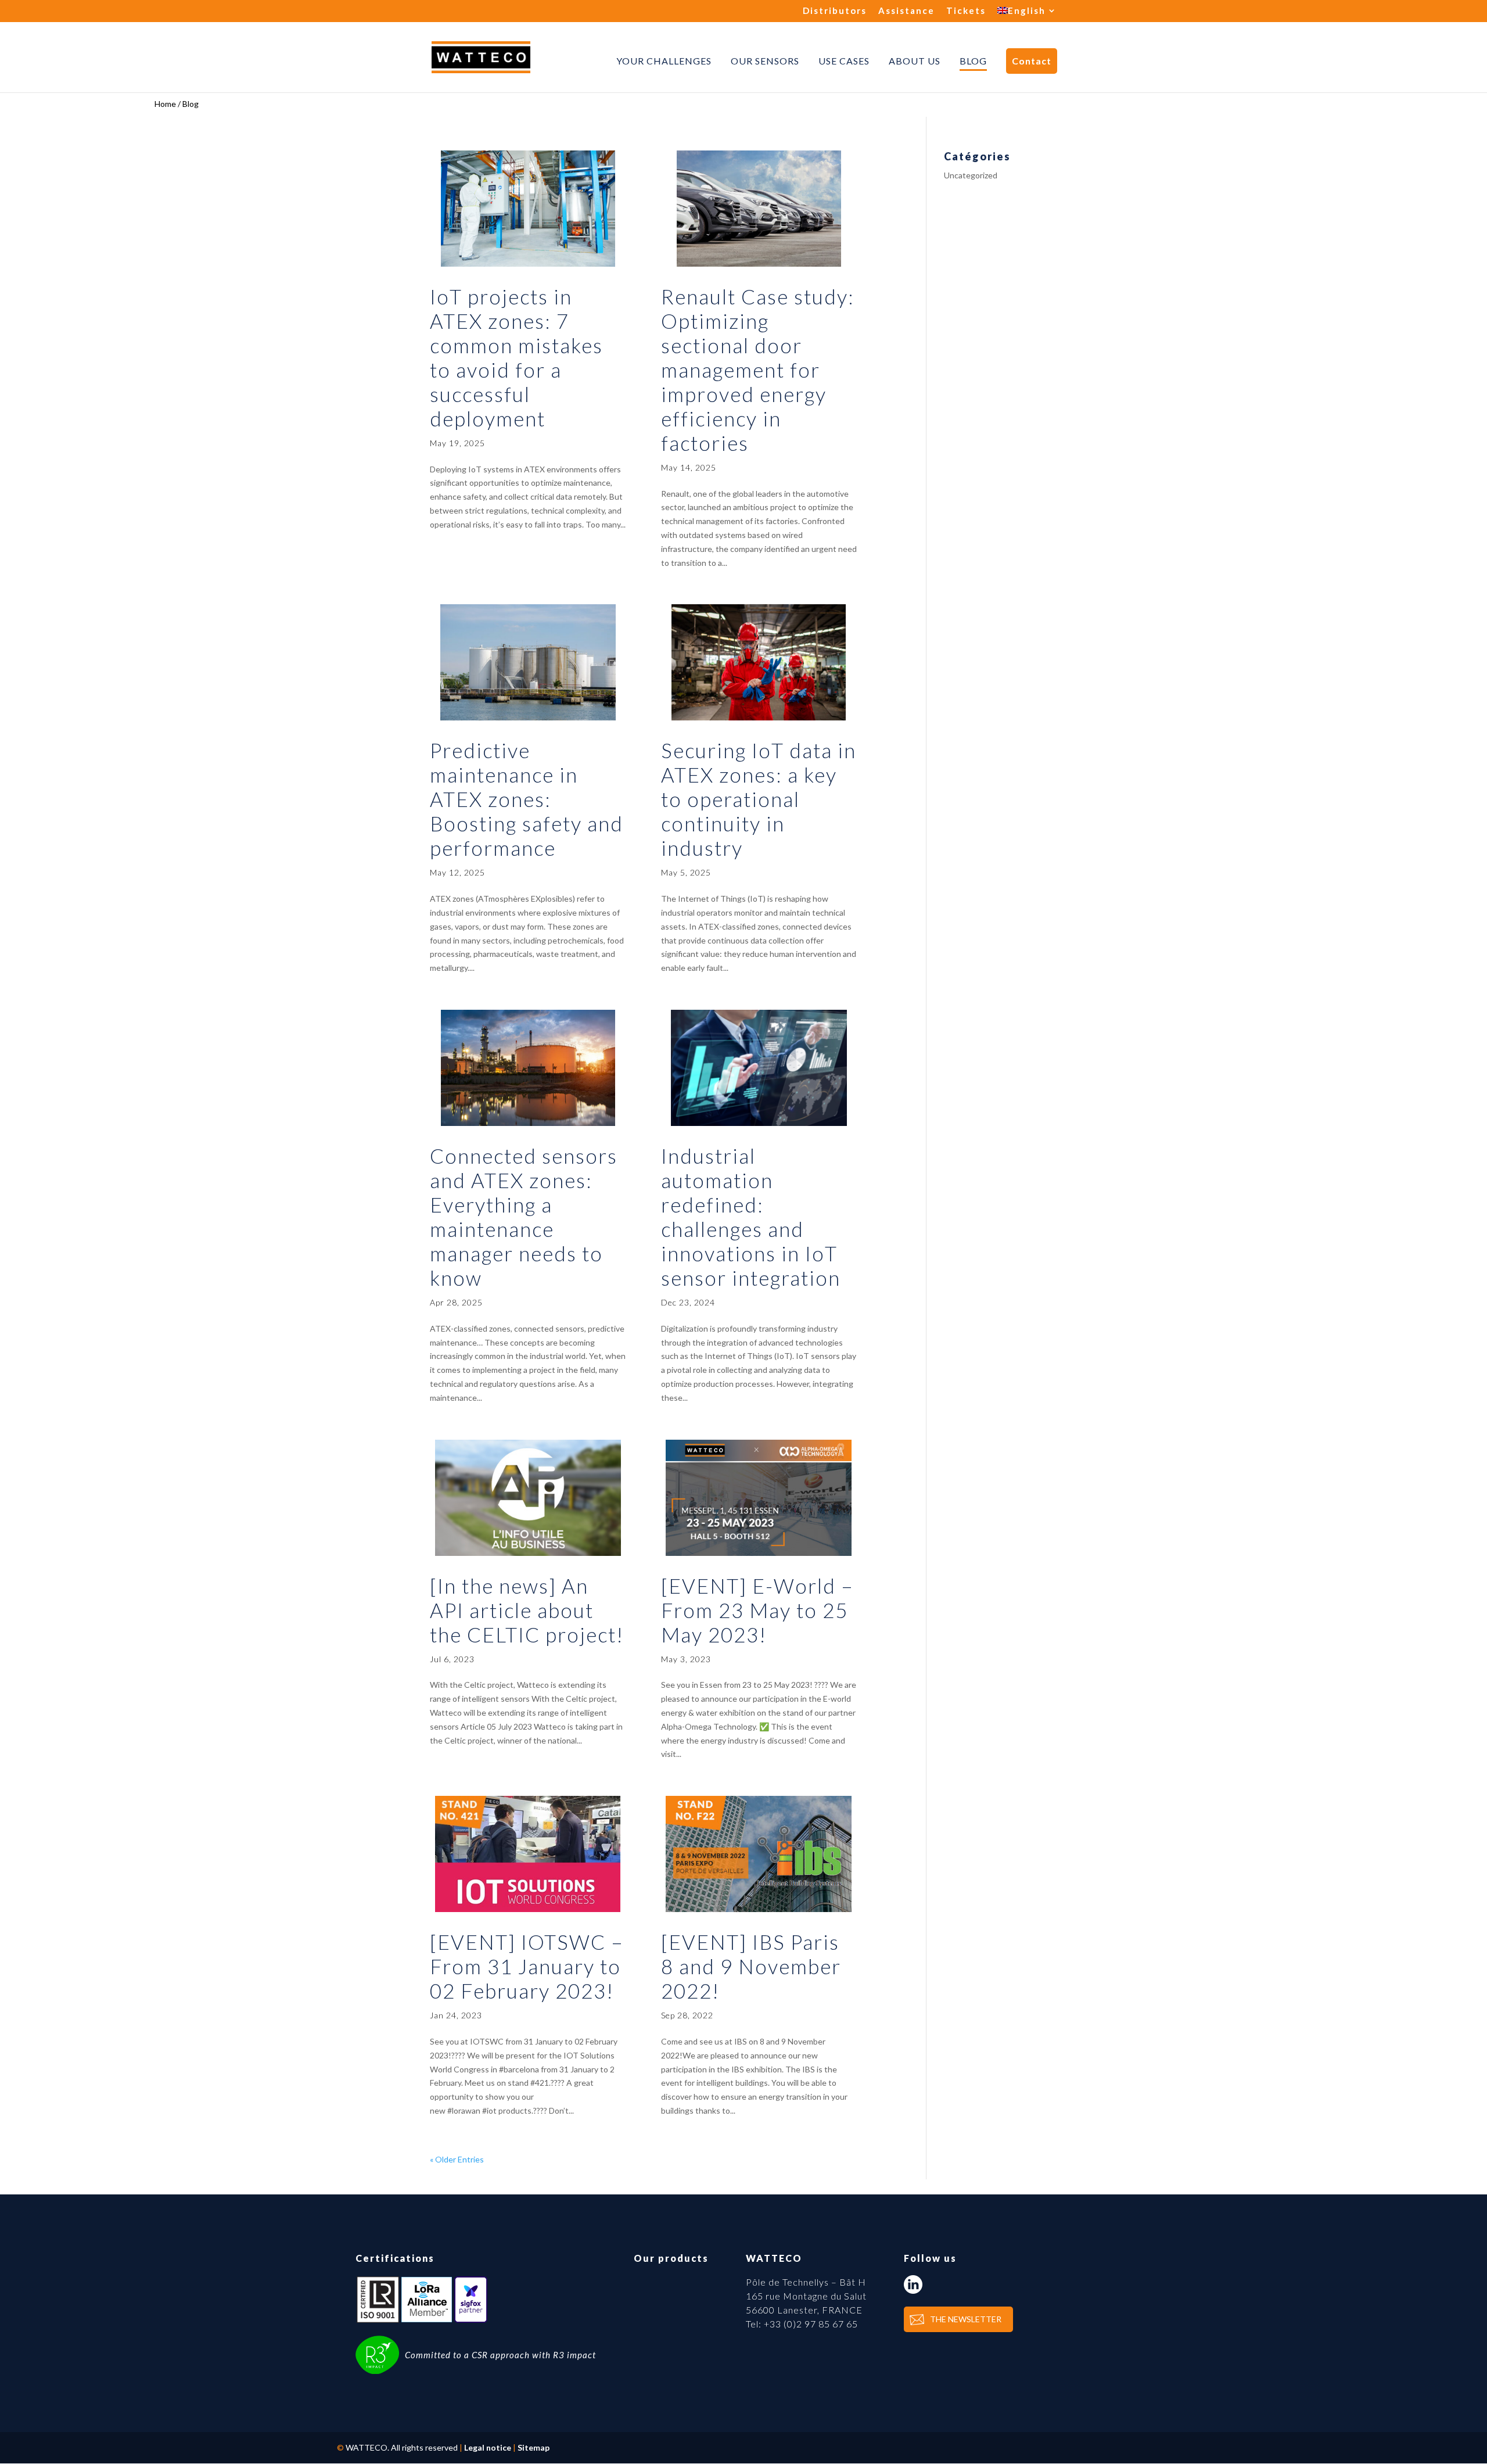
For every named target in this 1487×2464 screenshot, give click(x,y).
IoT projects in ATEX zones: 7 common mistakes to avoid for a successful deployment (516, 357)
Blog (973, 61)
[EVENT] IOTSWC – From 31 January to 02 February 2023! (527, 1966)
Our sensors (765, 61)
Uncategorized (971, 175)
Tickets (966, 11)
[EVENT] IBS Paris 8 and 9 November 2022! (751, 1966)
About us (915, 61)
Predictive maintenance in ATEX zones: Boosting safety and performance (527, 799)
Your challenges (664, 61)
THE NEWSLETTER (966, 2319)
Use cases (844, 61)
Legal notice (488, 2447)
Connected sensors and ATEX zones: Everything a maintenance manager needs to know (524, 1217)
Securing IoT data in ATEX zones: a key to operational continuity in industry (759, 799)
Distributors (835, 11)
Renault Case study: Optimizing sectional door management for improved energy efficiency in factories (758, 370)
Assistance (906, 11)
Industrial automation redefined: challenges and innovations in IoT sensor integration (751, 1217)
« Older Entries (457, 2159)
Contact (1032, 61)
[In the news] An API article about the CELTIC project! (527, 1610)
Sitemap (534, 2447)
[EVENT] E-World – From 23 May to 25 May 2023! (757, 1610)
